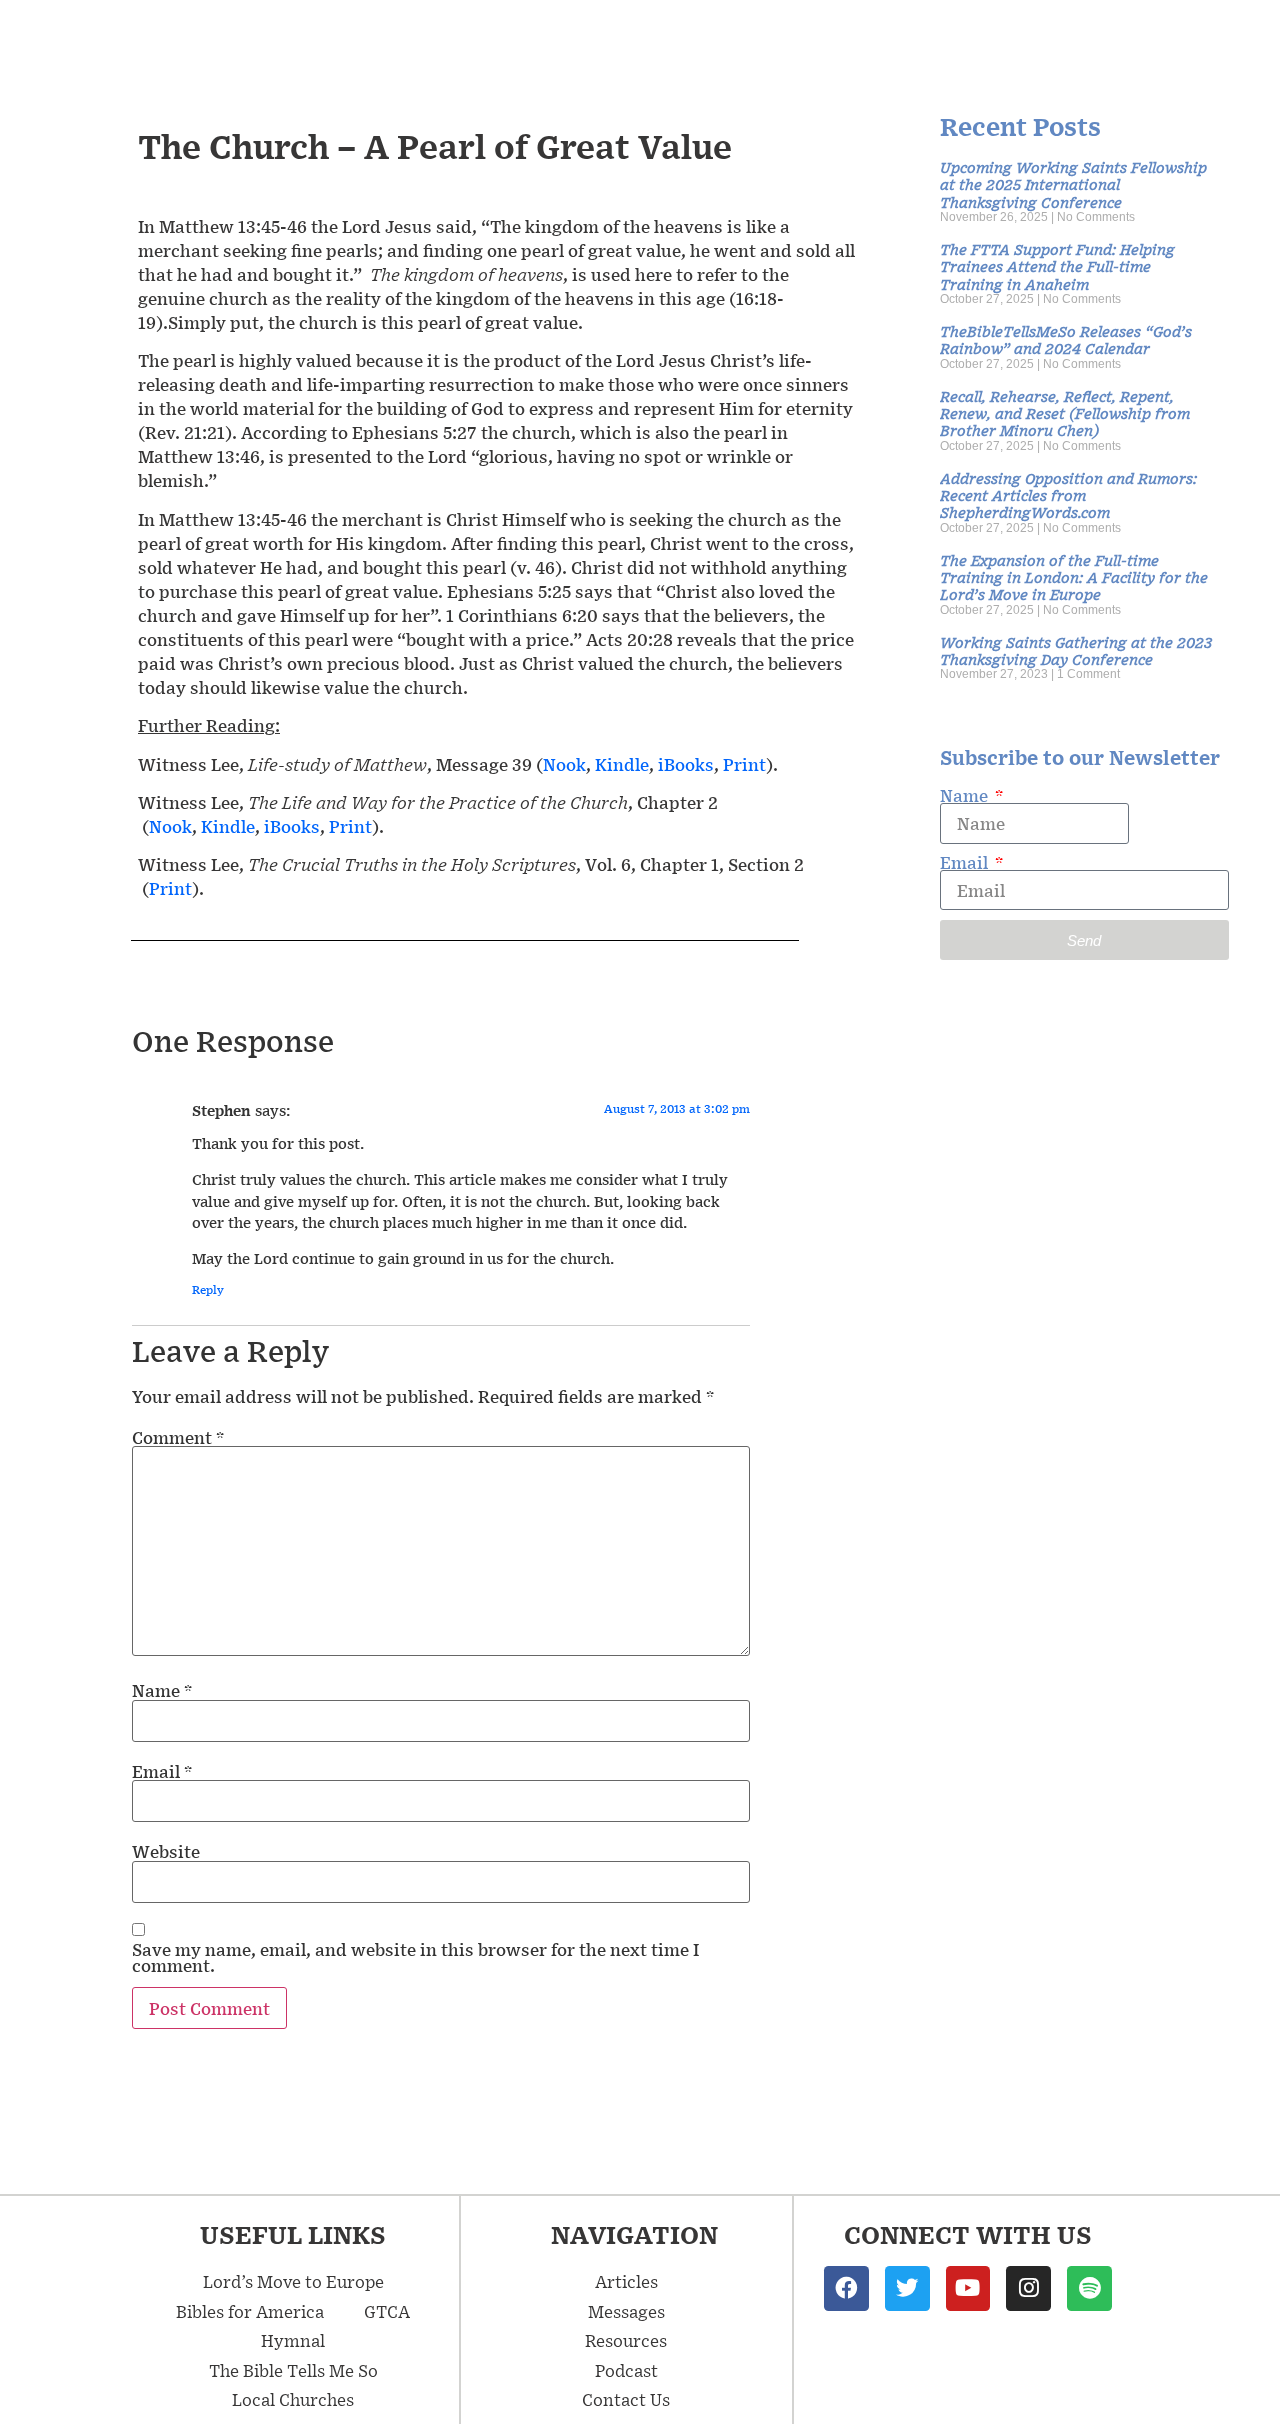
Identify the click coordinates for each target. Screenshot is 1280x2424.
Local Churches (293, 2399)
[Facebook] (846, 2288)
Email (162, 1771)
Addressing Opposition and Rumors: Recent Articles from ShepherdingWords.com (1068, 495)
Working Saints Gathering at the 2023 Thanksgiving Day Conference (1076, 650)
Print (744, 764)
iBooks (686, 764)
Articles (626, 2281)
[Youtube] (968, 2288)
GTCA (387, 2311)
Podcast (626, 2370)
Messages (626, 2311)
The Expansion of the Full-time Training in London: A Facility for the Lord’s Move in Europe (1074, 577)
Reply (208, 1289)
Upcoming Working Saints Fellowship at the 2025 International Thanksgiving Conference (1073, 184)
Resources (626, 2340)
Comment (178, 1437)
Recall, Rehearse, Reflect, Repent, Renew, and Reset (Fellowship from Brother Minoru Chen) (1065, 413)
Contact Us (626, 2399)
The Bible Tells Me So (293, 2370)
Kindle (622, 764)
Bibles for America (250, 2311)
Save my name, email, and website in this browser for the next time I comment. (415, 1957)
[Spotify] (1089, 2288)
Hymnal (293, 2340)
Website (166, 1851)
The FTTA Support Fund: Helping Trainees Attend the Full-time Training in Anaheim (1057, 266)
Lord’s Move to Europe (293, 2281)
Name (162, 1690)
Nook (564, 764)
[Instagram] (1028, 2288)
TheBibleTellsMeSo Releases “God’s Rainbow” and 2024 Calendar (1066, 339)
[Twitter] (907, 2288)
